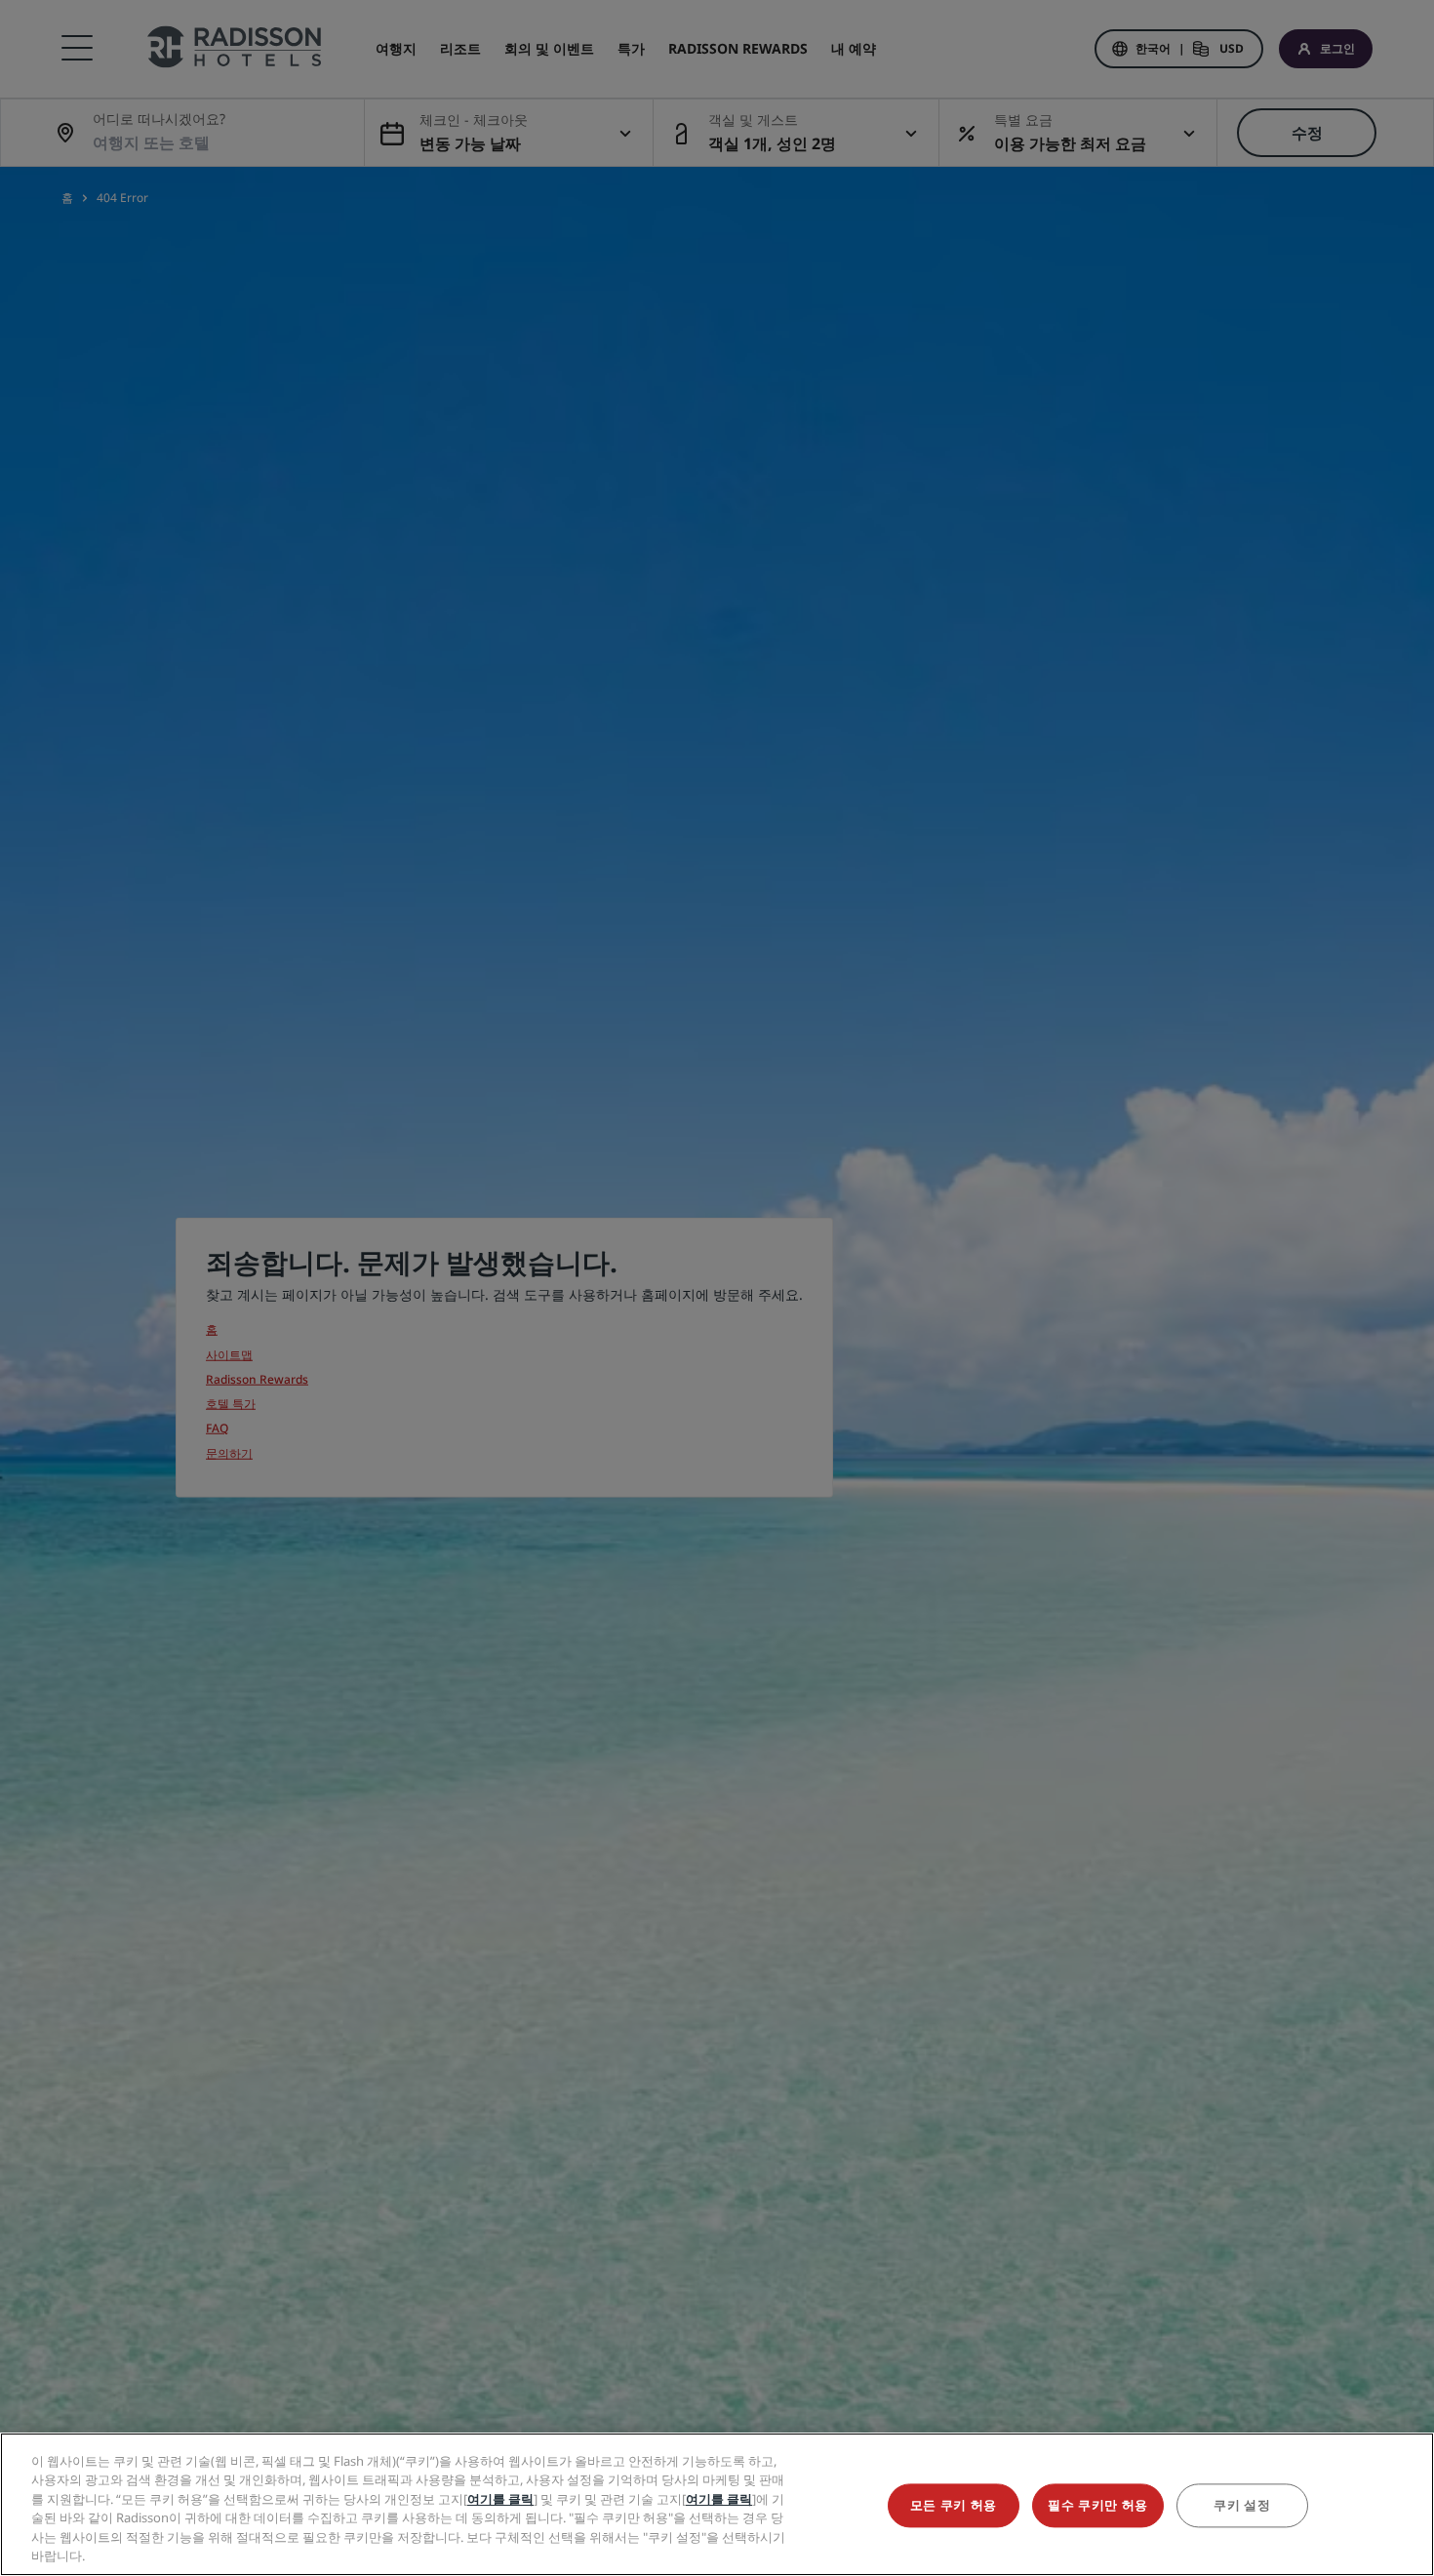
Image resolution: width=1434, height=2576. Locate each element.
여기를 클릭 (500, 2499)
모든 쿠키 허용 (954, 2506)
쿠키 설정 (1242, 2506)
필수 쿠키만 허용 (1098, 2506)
